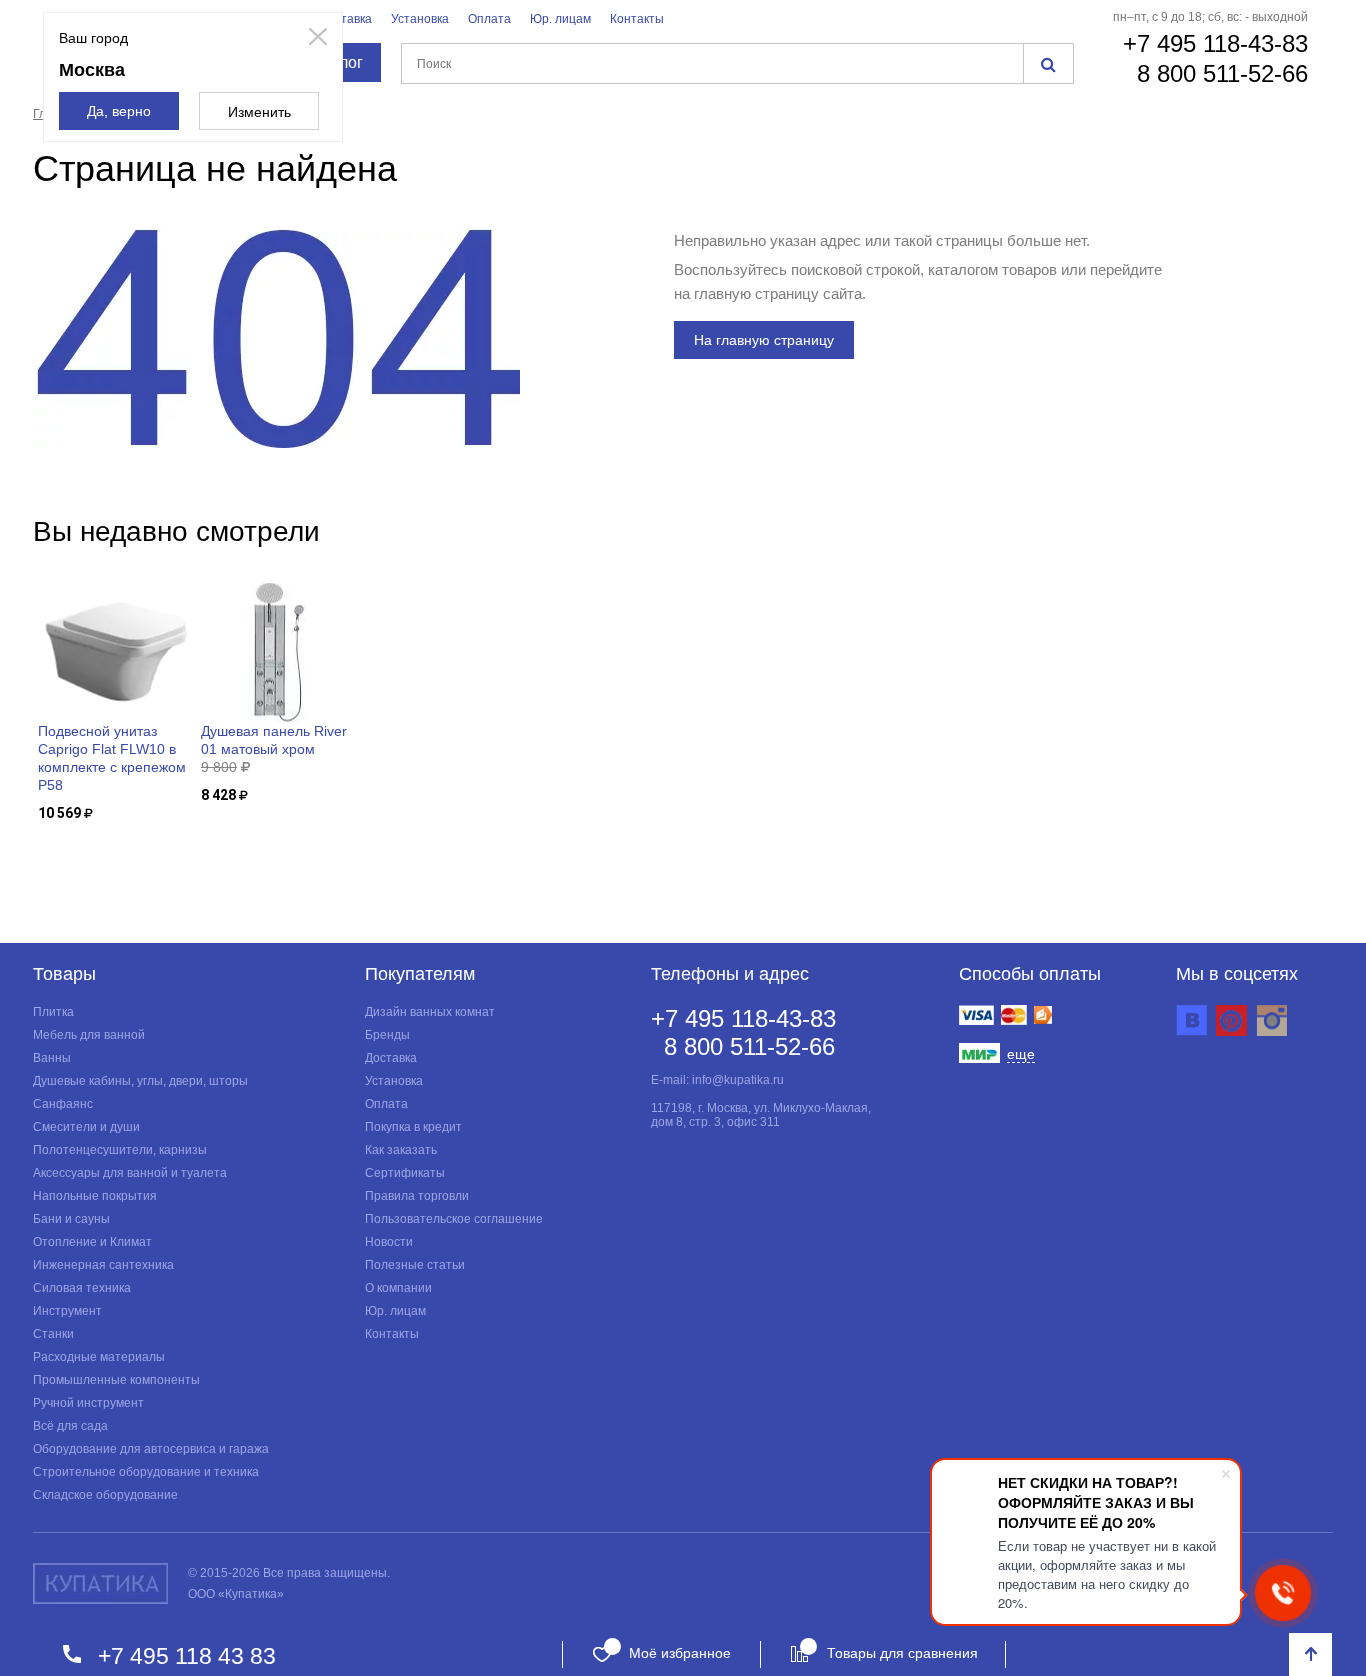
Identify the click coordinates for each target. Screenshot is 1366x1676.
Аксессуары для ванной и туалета (130, 1173)
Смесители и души (86, 1127)
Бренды (387, 1035)
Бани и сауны (71, 1219)
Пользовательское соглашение (454, 1219)
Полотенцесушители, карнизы (120, 1150)
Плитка (53, 1012)
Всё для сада (70, 1426)
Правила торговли (417, 1196)
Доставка (346, 19)
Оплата (489, 19)
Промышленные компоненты (116, 1380)
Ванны (52, 1058)
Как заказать (401, 1150)
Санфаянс (63, 1104)
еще (1021, 1054)
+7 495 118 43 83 (187, 1655)
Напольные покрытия (95, 1196)
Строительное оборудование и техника (146, 1472)
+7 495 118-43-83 (1215, 43)
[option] (114, 703)
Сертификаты (405, 1173)
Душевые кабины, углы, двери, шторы (140, 1081)
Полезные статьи (415, 1265)
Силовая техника (82, 1288)
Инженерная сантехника (103, 1265)
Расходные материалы (99, 1357)
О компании (398, 1288)
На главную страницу (764, 340)
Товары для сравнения (902, 1653)
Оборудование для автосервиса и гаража (151, 1449)
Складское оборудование (105, 1495)
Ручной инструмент (88, 1403)
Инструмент (67, 1311)
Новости (389, 1242)
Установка (420, 19)
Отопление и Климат (92, 1242)
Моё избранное (680, 1653)
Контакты (637, 19)
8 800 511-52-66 (1222, 73)
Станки (53, 1334)
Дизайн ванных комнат (430, 1012)
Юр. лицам (560, 19)
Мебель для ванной (89, 1035)
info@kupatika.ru (738, 1080)
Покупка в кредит (413, 1127)
